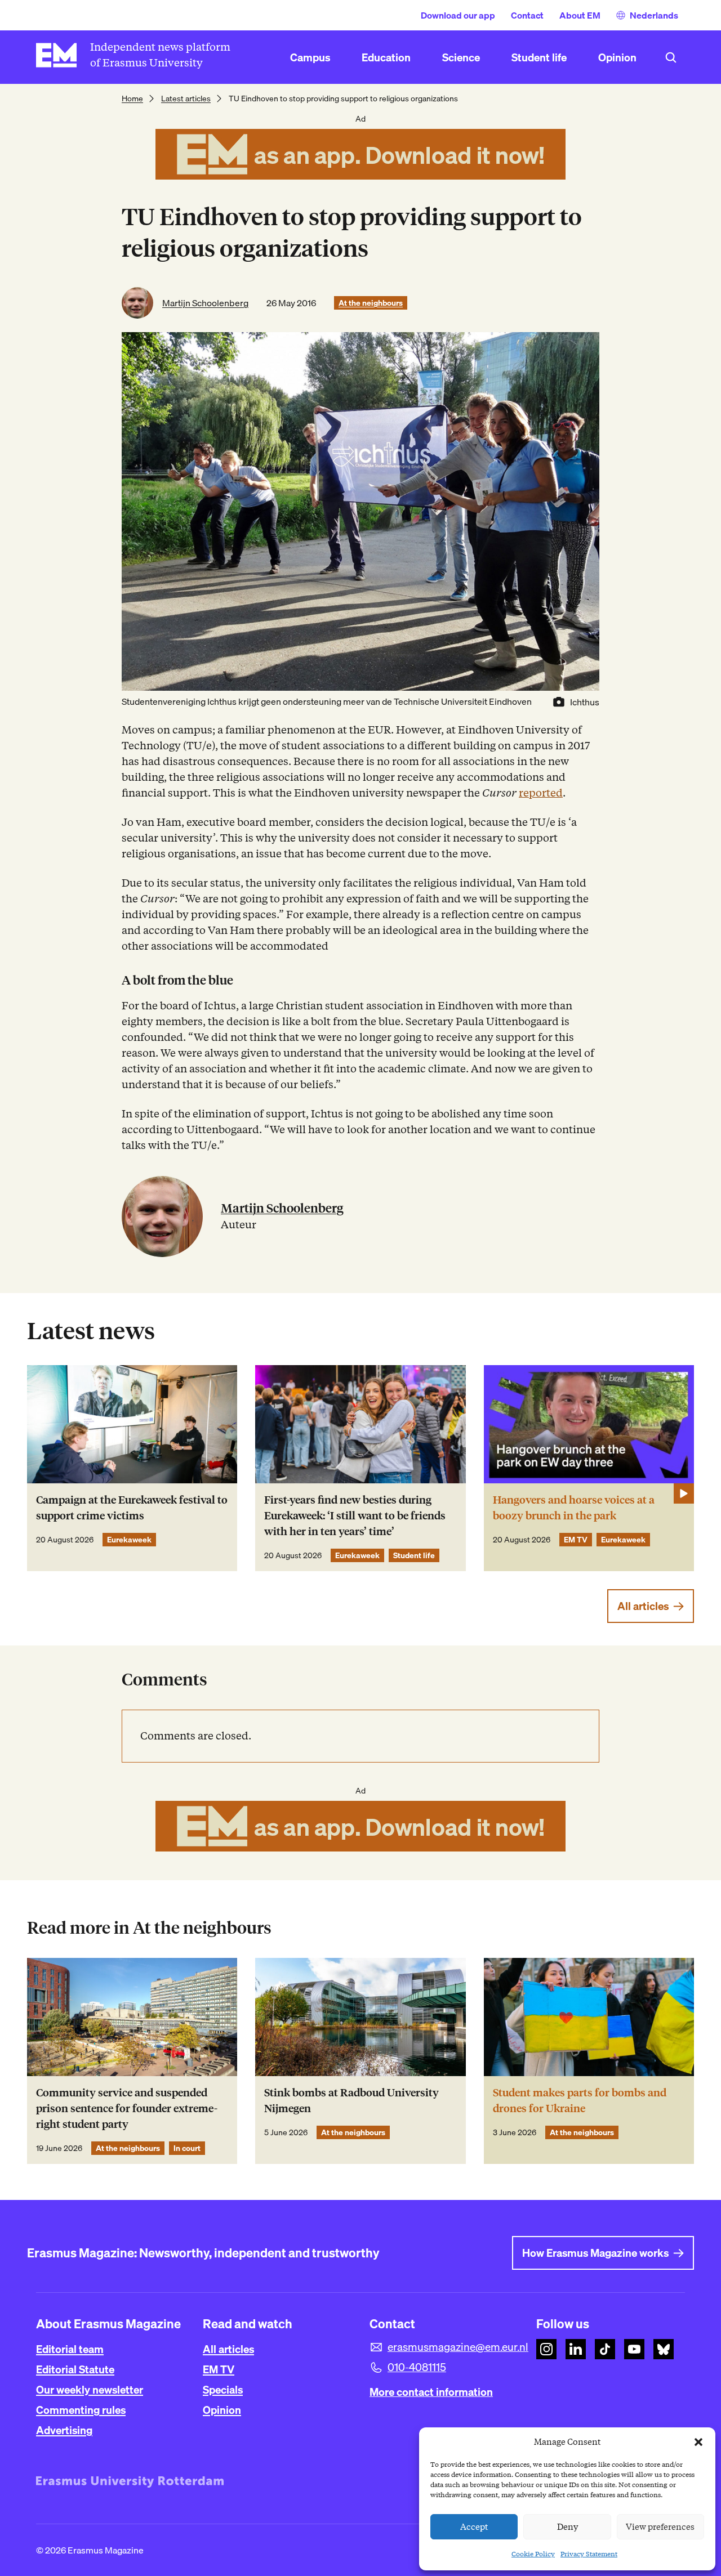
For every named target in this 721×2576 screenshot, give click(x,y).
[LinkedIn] (576, 2349)
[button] (698, 2442)
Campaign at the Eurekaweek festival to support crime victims (132, 1508)
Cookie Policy (533, 2554)
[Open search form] (671, 57)
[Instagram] (546, 2349)
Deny (568, 2527)
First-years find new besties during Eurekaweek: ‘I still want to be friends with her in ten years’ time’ (355, 1516)
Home (132, 99)
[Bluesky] (664, 2349)
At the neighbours (371, 303)
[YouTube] (634, 2349)
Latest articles (186, 99)
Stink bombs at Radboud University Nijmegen (351, 2101)
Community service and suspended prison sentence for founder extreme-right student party (127, 2108)
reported (541, 793)
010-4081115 (417, 2367)
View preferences (660, 2527)
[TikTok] (605, 2349)
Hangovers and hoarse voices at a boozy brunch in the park (574, 1508)
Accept (474, 2527)
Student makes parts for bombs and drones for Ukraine (580, 2101)
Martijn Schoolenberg (205, 303)
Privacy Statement (589, 2554)
